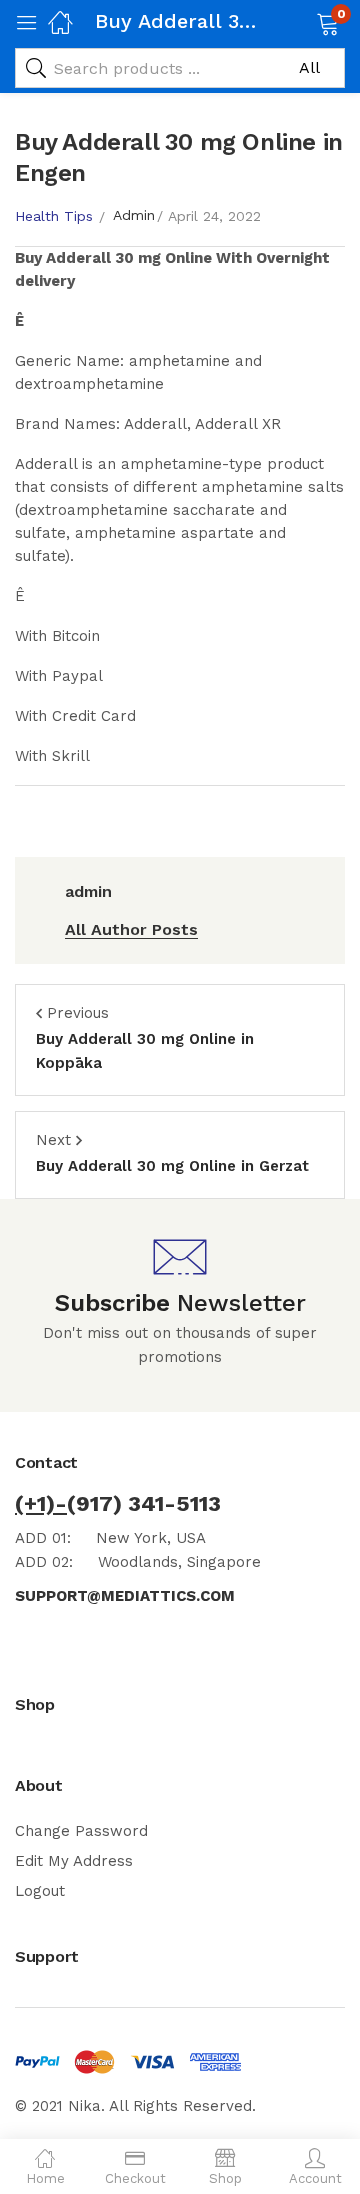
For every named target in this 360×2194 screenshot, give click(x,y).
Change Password (81, 1831)
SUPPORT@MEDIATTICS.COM (125, 1596)
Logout (40, 1891)
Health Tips (54, 216)
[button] (302, 22)
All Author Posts (131, 929)
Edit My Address (74, 1861)
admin (134, 215)
